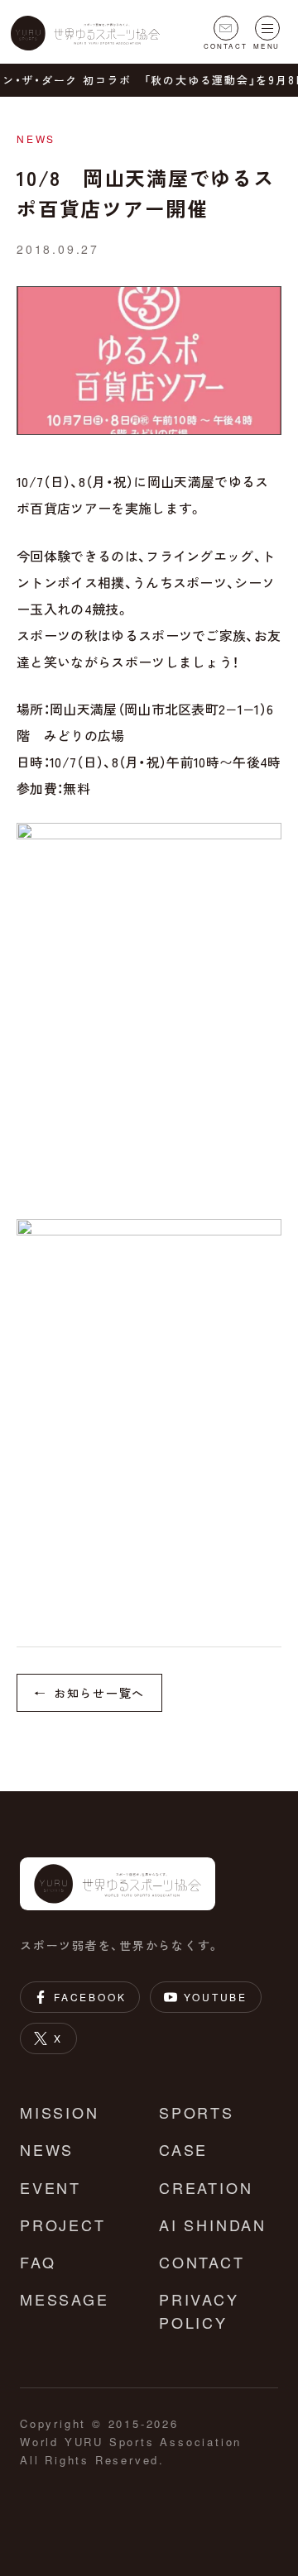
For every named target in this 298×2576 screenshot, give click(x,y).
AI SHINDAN (213, 2225)
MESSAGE (65, 2299)
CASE (183, 2149)
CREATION (206, 2187)
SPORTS (197, 2112)
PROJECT (63, 2225)
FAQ (38, 2262)
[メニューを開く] (267, 28)
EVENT (50, 2187)
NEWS (47, 2149)
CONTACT (202, 2262)
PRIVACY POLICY (199, 2311)
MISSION (60, 2112)
